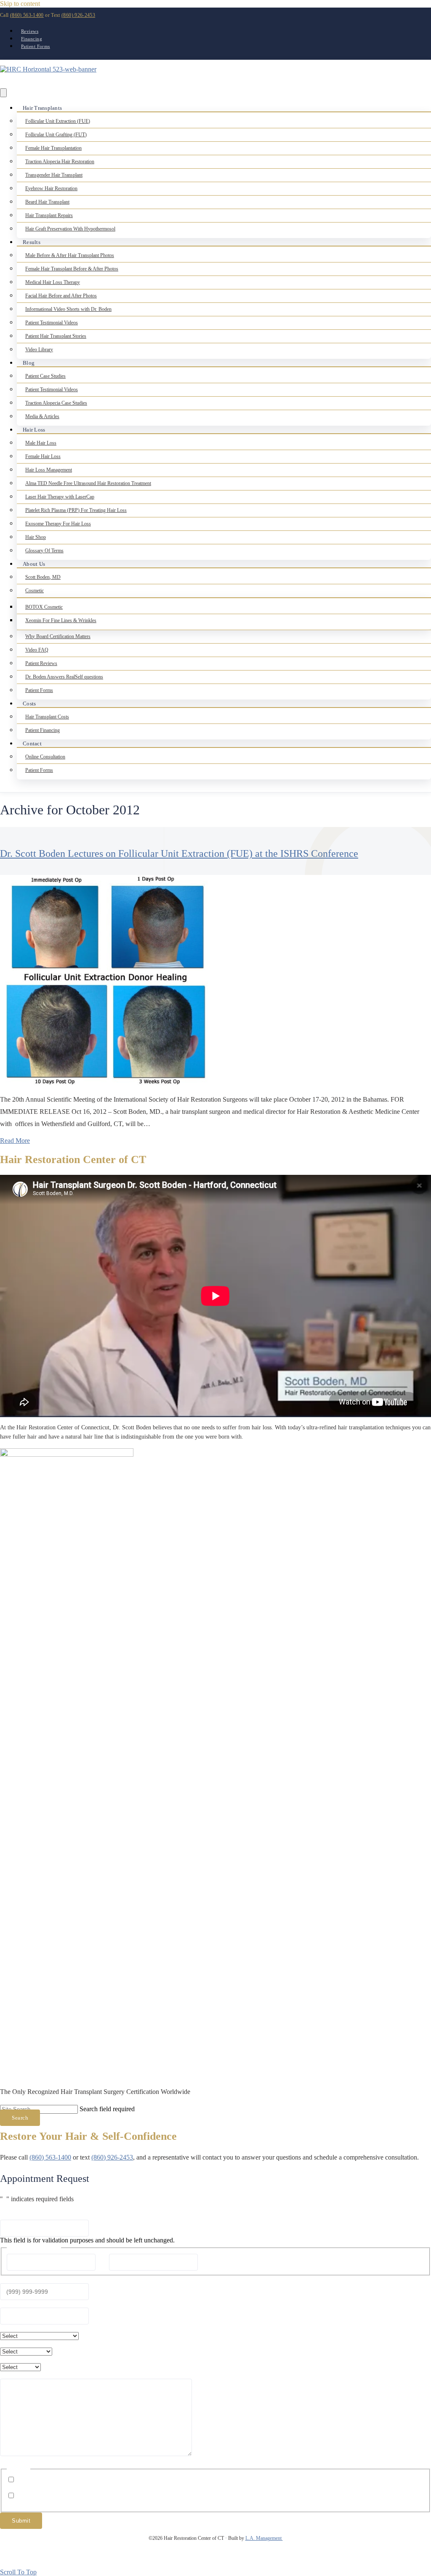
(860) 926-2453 (78, 15)
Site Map (418, 2558)
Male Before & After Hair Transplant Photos (70, 255)
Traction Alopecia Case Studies (56, 403)
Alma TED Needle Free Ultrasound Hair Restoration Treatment (88, 483)
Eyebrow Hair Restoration (51, 188)
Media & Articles (42, 416)
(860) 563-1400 (27, 15)
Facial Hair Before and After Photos (61, 296)
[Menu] (3, 93)
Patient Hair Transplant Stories (56, 336)
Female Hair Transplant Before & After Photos (72, 269)
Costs (29, 704)
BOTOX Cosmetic (44, 607)
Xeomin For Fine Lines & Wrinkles (61, 620)
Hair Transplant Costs (47, 717)
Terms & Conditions (312, 2558)
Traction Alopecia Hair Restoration (60, 162)
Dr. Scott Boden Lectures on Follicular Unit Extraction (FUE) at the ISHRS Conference (179, 853)
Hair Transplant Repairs (49, 215)
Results (32, 242)
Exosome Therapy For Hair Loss (58, 524)
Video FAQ (37, 650)
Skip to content (20, 4)
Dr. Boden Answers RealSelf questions (64, 677)
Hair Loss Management (49, 470)
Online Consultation (45, 757)
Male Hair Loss (41, 443)
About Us (34, 564)
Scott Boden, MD (43, 577)
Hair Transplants (42, 108)
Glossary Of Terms (44, 551)
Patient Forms (36, 46)
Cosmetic (35, 591)
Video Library (39, 350)
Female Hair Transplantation (53, 148)
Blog (29, 363)
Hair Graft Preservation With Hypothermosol (70, 229)
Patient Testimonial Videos (52, 323)
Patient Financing (43, 730)
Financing (32, 39)
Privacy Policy (268, 2558)
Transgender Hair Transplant (54, 175)
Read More (15, 1141)
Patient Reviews (41, 663)
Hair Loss (34, 430)
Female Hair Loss (43, 456)
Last (204, 2262)
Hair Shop (36, 537)
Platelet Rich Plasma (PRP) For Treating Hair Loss (76, 510)
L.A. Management (264, 2538)
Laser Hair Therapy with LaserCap (60, 497)
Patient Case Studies (45, 376)
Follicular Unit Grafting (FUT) (56, 135)
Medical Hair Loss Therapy (53, 282)
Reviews (30, 31)
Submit (21, 2521)
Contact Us (389, 2558)
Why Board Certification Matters (58, 636)
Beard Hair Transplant (47, 202)
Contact (32, 743)
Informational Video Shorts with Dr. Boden (68, 309)
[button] (20, 2118)
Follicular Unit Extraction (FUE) (58, 121)
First (102, 2262)
